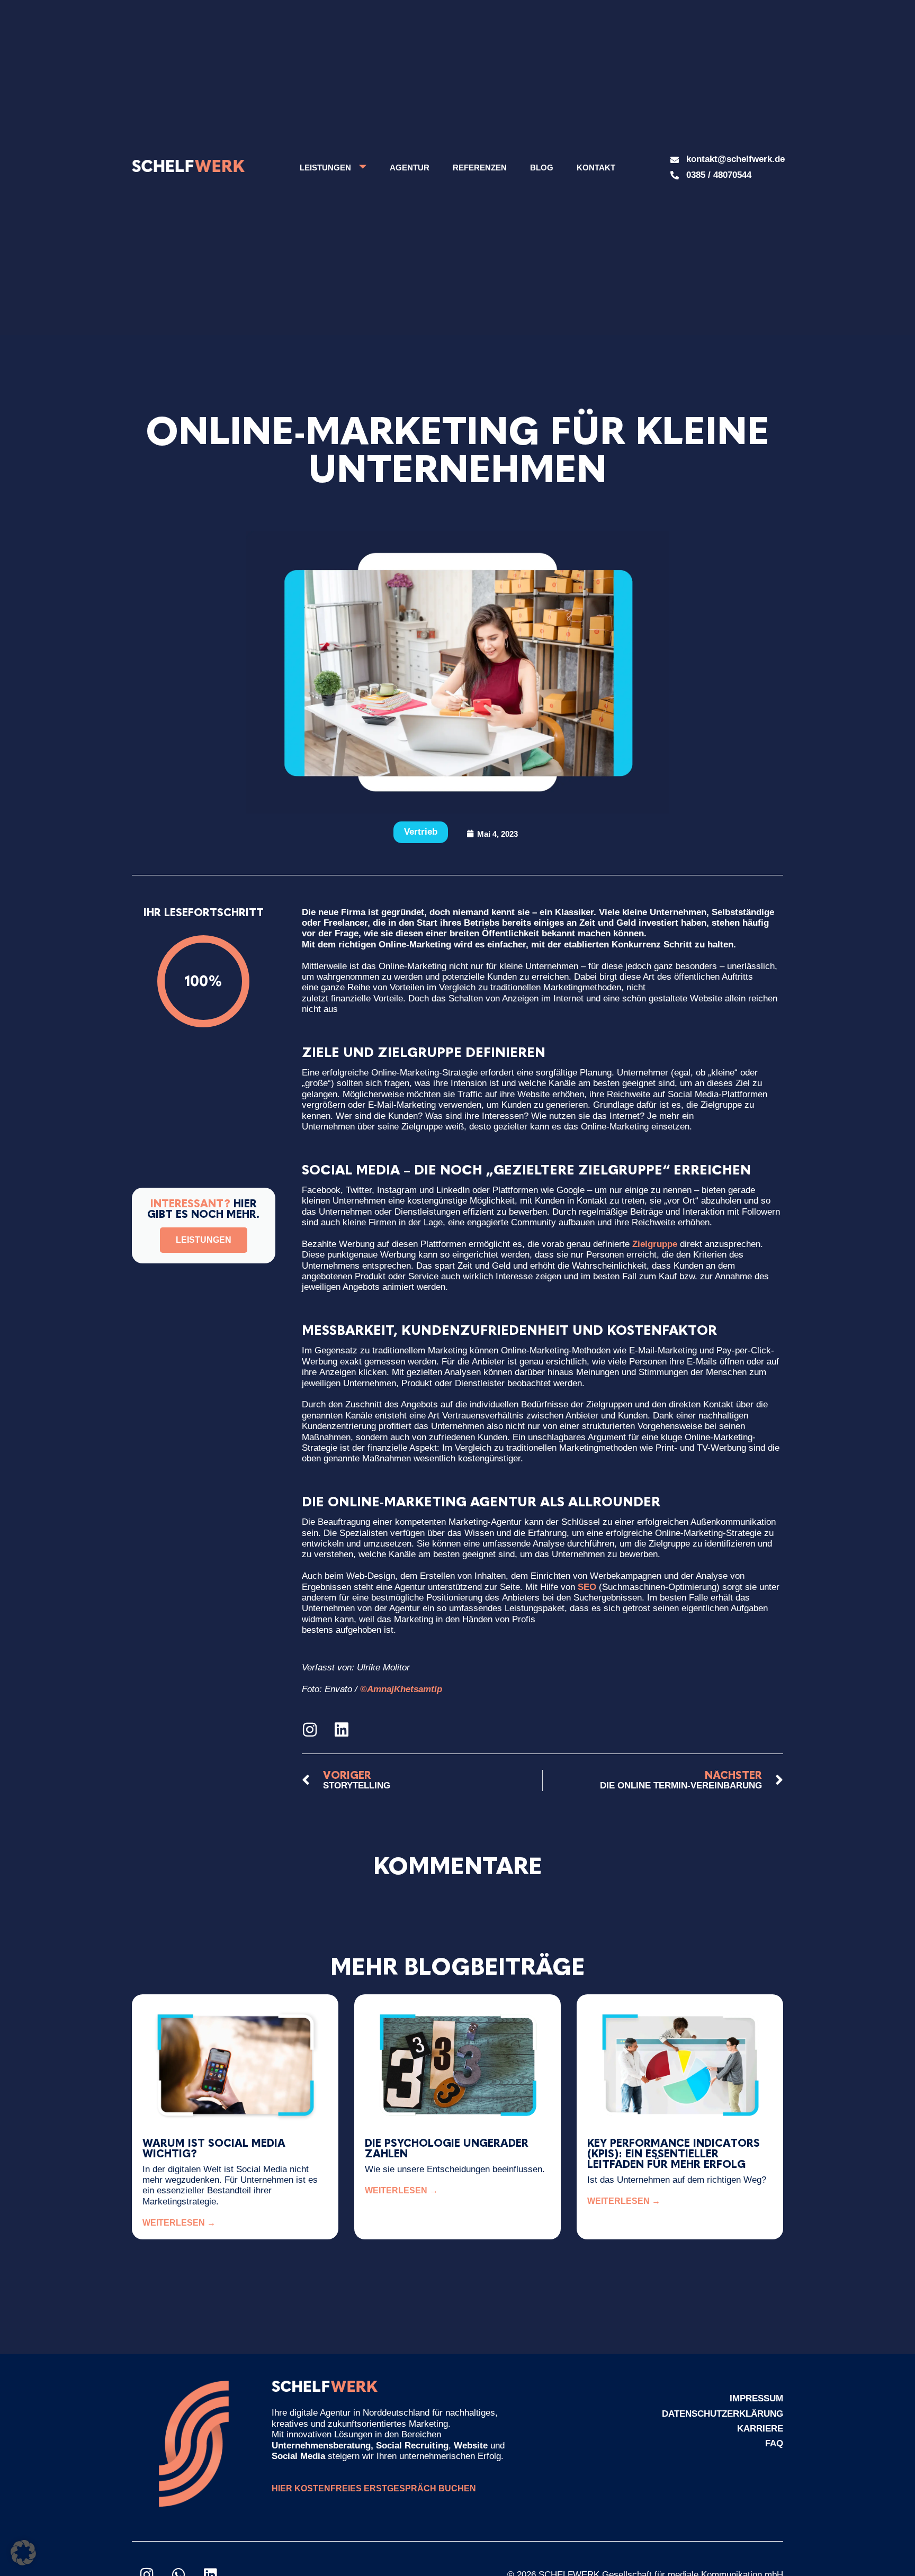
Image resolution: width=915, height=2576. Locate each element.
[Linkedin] (342, 1730)
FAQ (774, 2443)
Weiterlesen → (179, 2223)
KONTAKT (596, 168)
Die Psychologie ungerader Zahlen (447, 2148)
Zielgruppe (655, 1244)
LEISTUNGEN (325, 168)
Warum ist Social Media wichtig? (214, 2148)
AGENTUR (410, 168)
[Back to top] (875, 2536)
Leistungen (204, 1240)
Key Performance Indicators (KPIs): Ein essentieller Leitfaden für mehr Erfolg (674, 2154)
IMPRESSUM (756, 2398)
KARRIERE (760, 2429)
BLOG (542, 168)
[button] (23, 2553)
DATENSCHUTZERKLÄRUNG (723, 2414)
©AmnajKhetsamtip (401, 1689)
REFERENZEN (480, 168)
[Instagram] (310, 1730)
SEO (587, 1587)
